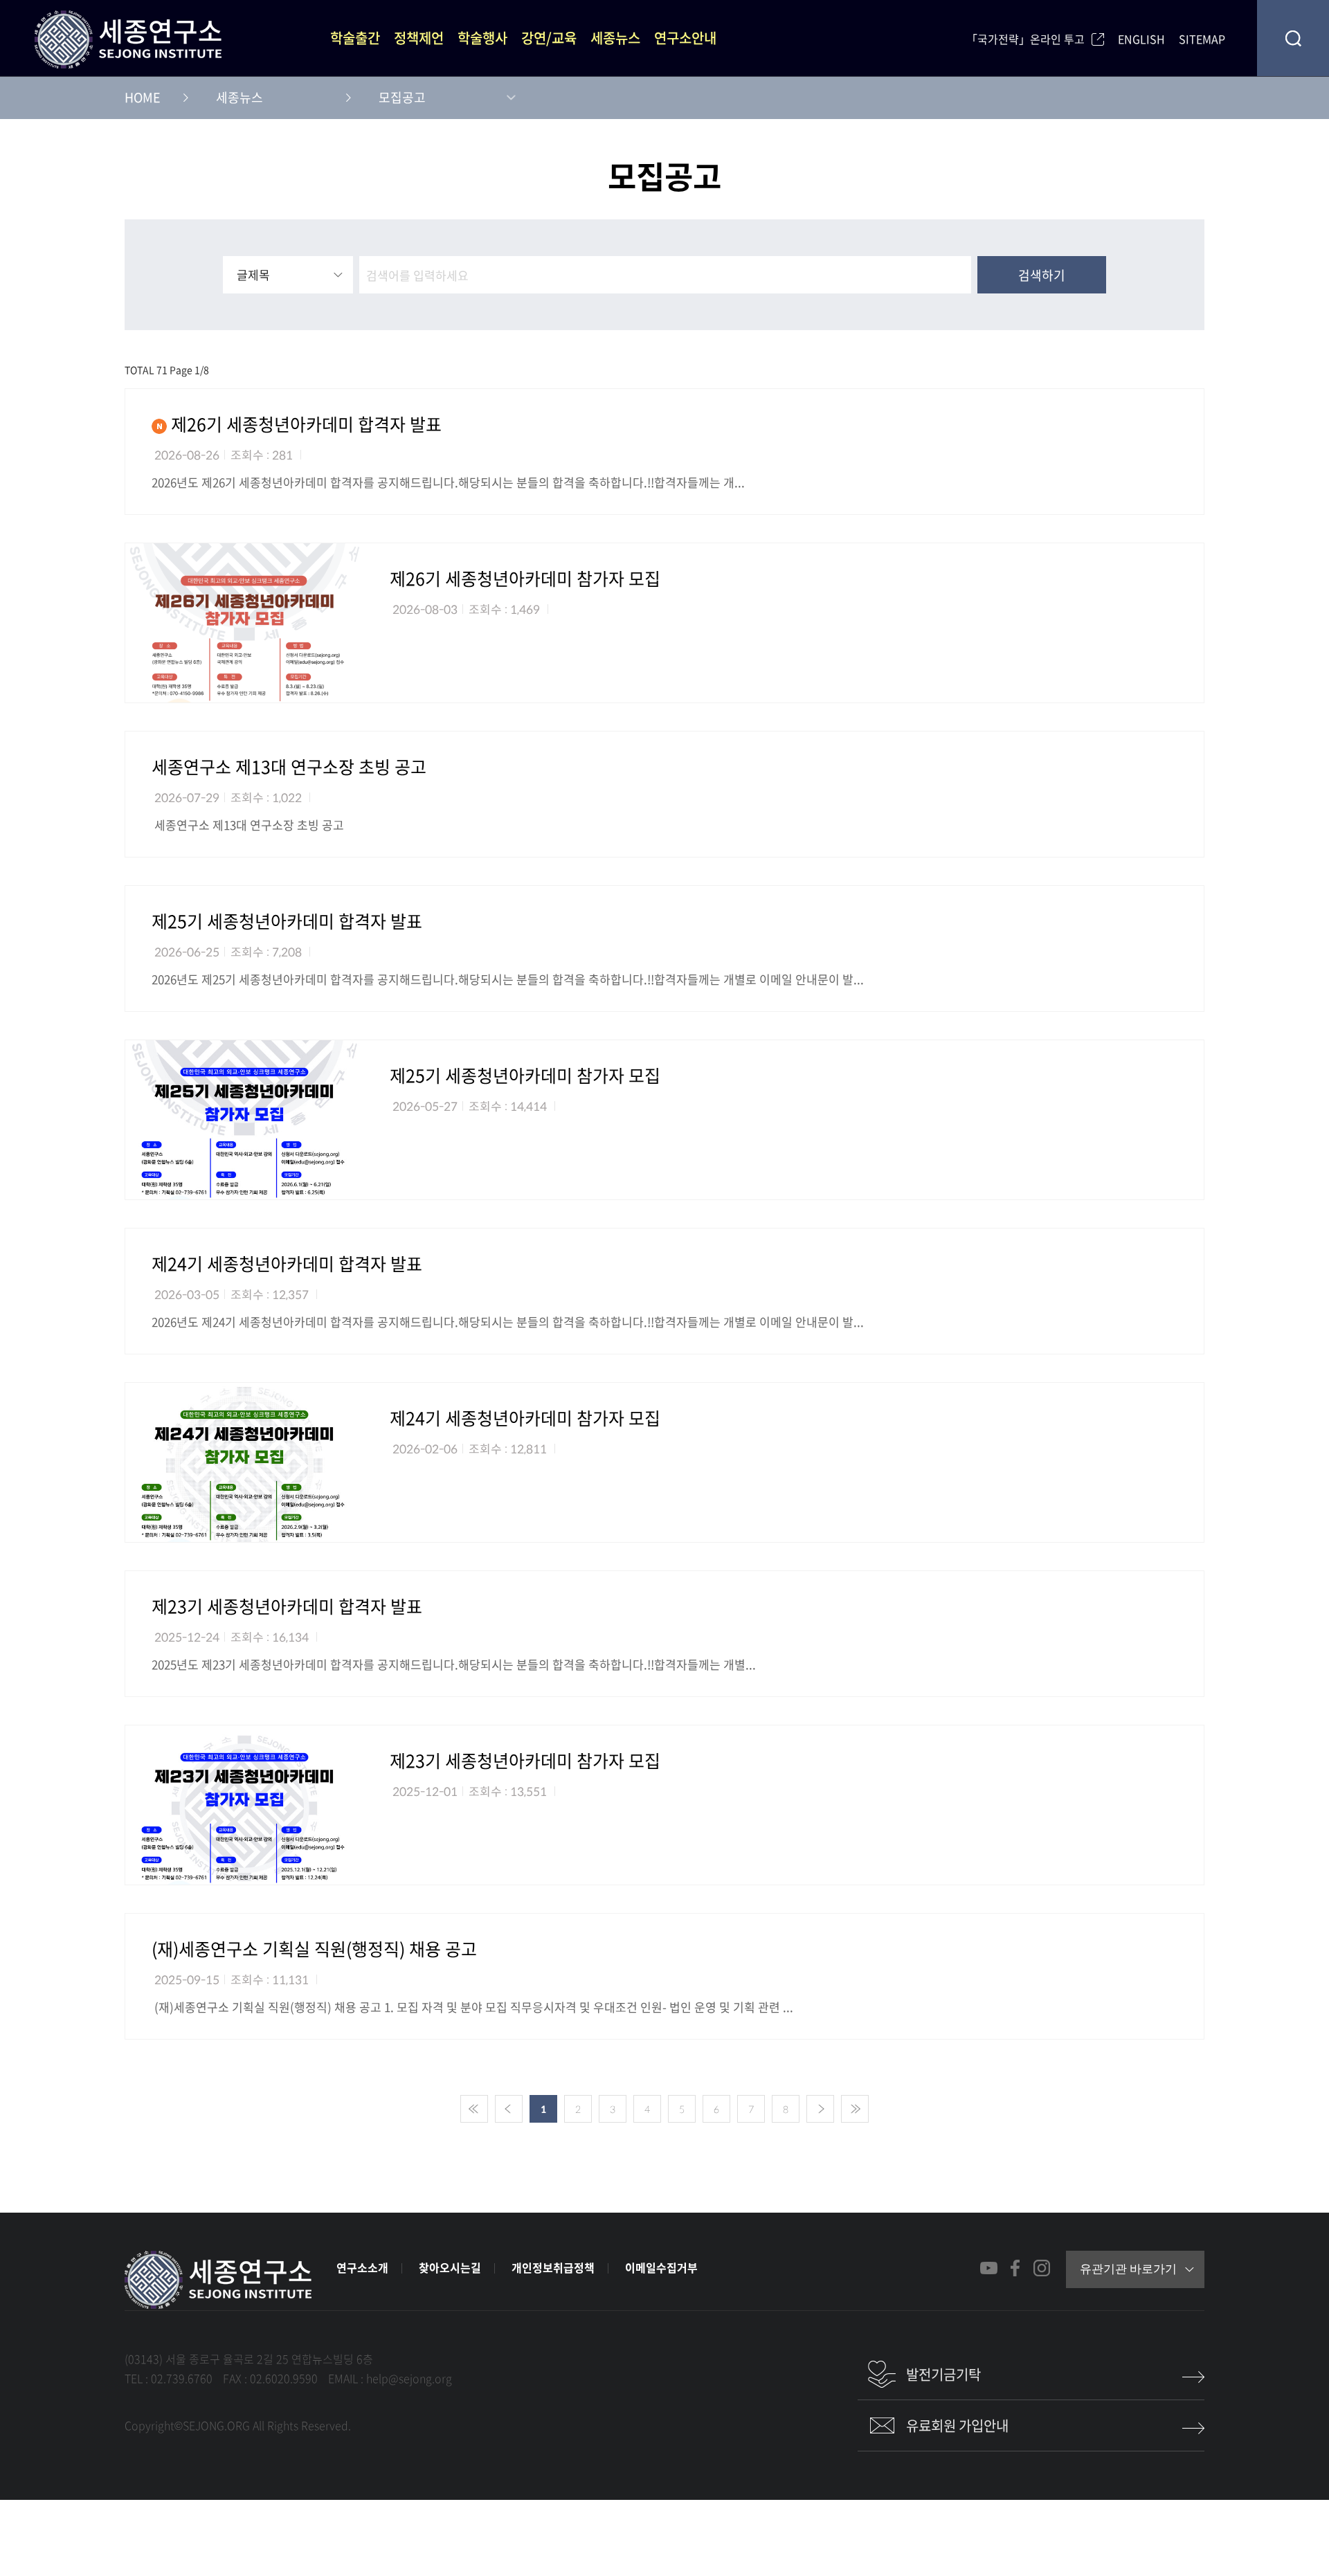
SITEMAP (1202, 38)
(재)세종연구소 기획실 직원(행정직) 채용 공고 (314, 1949)
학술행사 (482, 38)
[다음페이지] (820, 2109)
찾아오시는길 (450, 2267)
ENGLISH (1141, 38)
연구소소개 (362, 2267)
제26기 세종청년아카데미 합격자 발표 (304, 424)
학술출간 (355, 38)
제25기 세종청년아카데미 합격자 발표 (287, 921)
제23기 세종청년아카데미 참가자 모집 (525, 1761)
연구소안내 (685, 38)
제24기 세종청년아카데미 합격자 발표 (287, 1264)
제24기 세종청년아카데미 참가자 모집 (525, 1418)
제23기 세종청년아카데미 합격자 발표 (287, 1606)
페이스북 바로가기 (1015, 2268)
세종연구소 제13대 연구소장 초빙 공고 (289, 767)
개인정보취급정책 (553, 2267)
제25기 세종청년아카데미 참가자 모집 (525, 1076)
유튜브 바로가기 (989, 2268)
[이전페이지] (509, 2109)
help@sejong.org (409, 2378)
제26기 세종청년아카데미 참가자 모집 (525, 579)
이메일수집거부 (661, 2267)
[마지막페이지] (855, 2109)
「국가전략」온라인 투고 (1025, 38)
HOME (143, 98)
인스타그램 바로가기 (1041, 2268)
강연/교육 (549, 38)
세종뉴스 (615, 38)
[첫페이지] (474, 2109)
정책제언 (419, 38)
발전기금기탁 (943, 2374)
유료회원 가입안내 (957, 2425)
